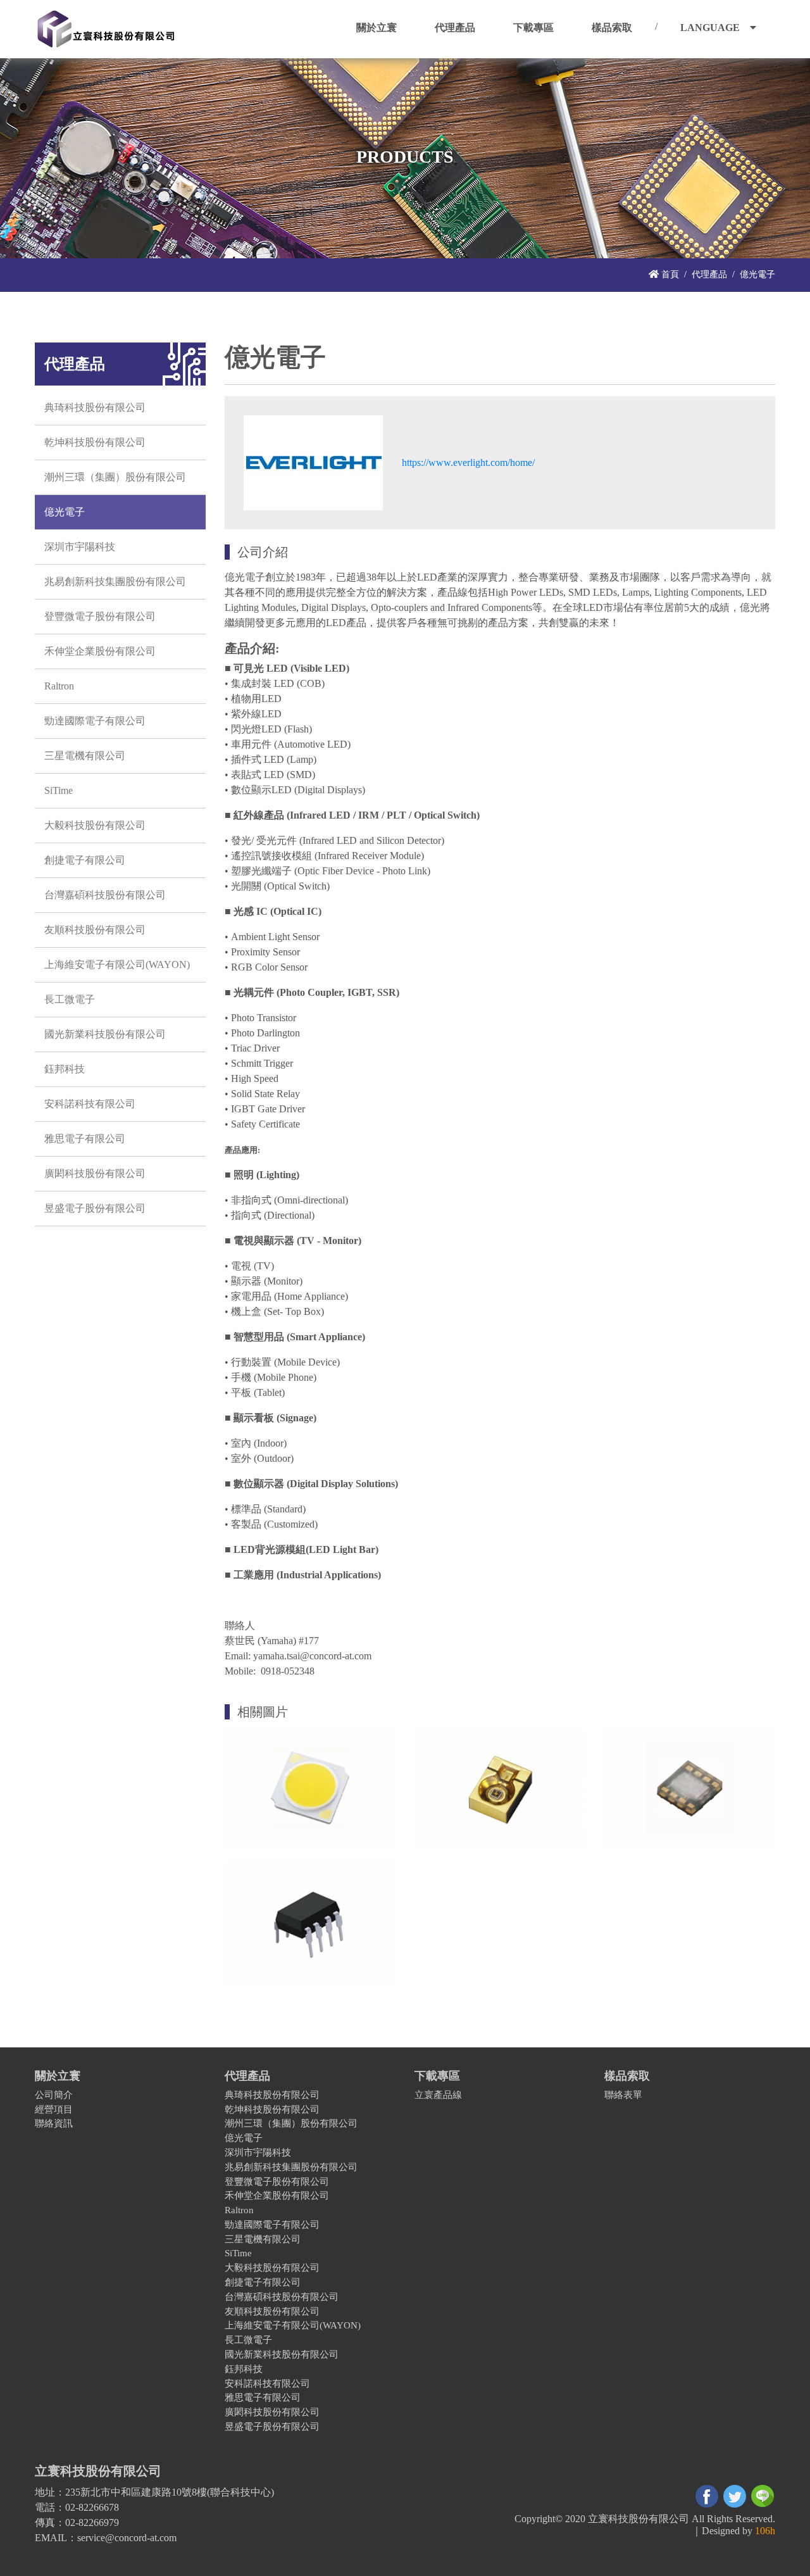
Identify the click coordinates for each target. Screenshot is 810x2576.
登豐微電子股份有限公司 (100, 616)
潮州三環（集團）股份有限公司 (115, 477)
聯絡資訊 (54, 2123)
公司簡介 (54, 2095)
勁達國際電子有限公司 (95, 721)
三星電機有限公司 (85, 756)
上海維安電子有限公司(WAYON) (117, 964)
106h (765, 2531)
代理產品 (709, 274)
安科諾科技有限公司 (90, 1104)
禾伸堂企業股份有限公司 (100, 651)
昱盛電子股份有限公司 (95, 1208)
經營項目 (54, 2109)
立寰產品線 (438, 2095)
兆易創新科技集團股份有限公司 (115, 581)
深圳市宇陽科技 (80, 547)
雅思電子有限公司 (85, 1139)
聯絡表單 (623, 2095)
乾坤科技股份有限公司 (95, 442)
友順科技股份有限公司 (95, 930)
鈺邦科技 (65, 1069)
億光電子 (65, 512)
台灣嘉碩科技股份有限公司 (105, 895)
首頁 (669, 274)
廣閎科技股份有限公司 (95, 1173)
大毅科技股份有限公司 (95, 825)
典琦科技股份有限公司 (95, 407)
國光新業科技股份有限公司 (105, 1034)
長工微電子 (70, 999)
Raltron (59, 686)
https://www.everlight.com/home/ (468, 462)
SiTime (59, 790)
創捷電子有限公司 (85, 860)
